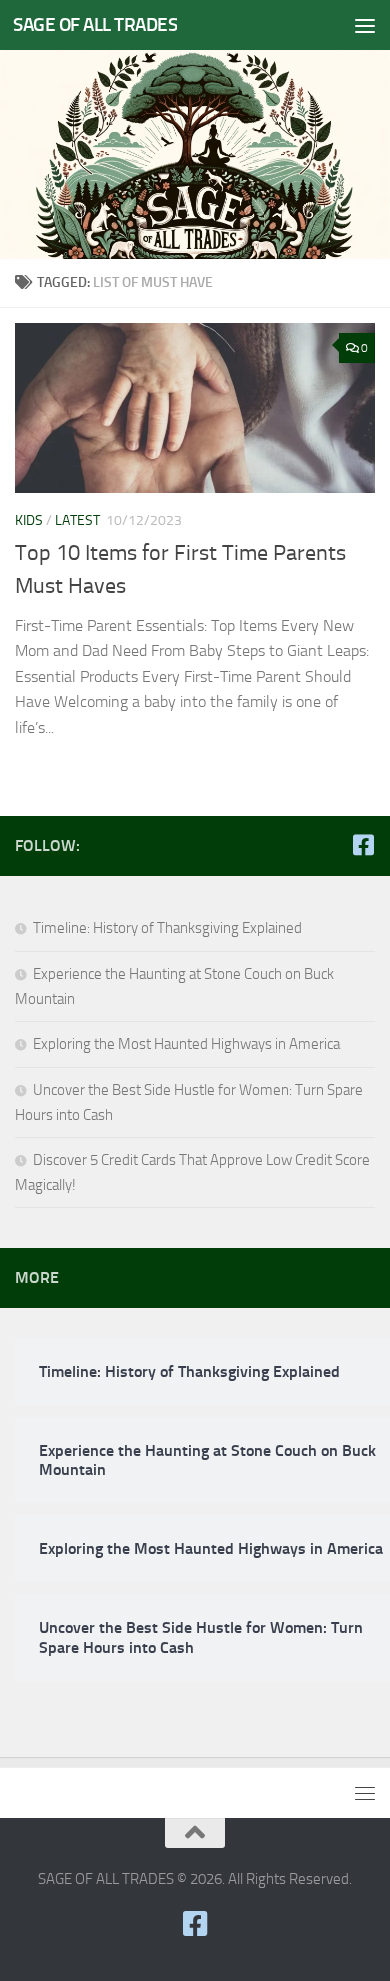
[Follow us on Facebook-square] (363, 845)
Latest (77, 520)
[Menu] (365, 25)
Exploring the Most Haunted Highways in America (186, 1044)
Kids (29, 520)
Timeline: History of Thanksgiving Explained (167, 928)
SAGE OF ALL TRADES (95, 24)
